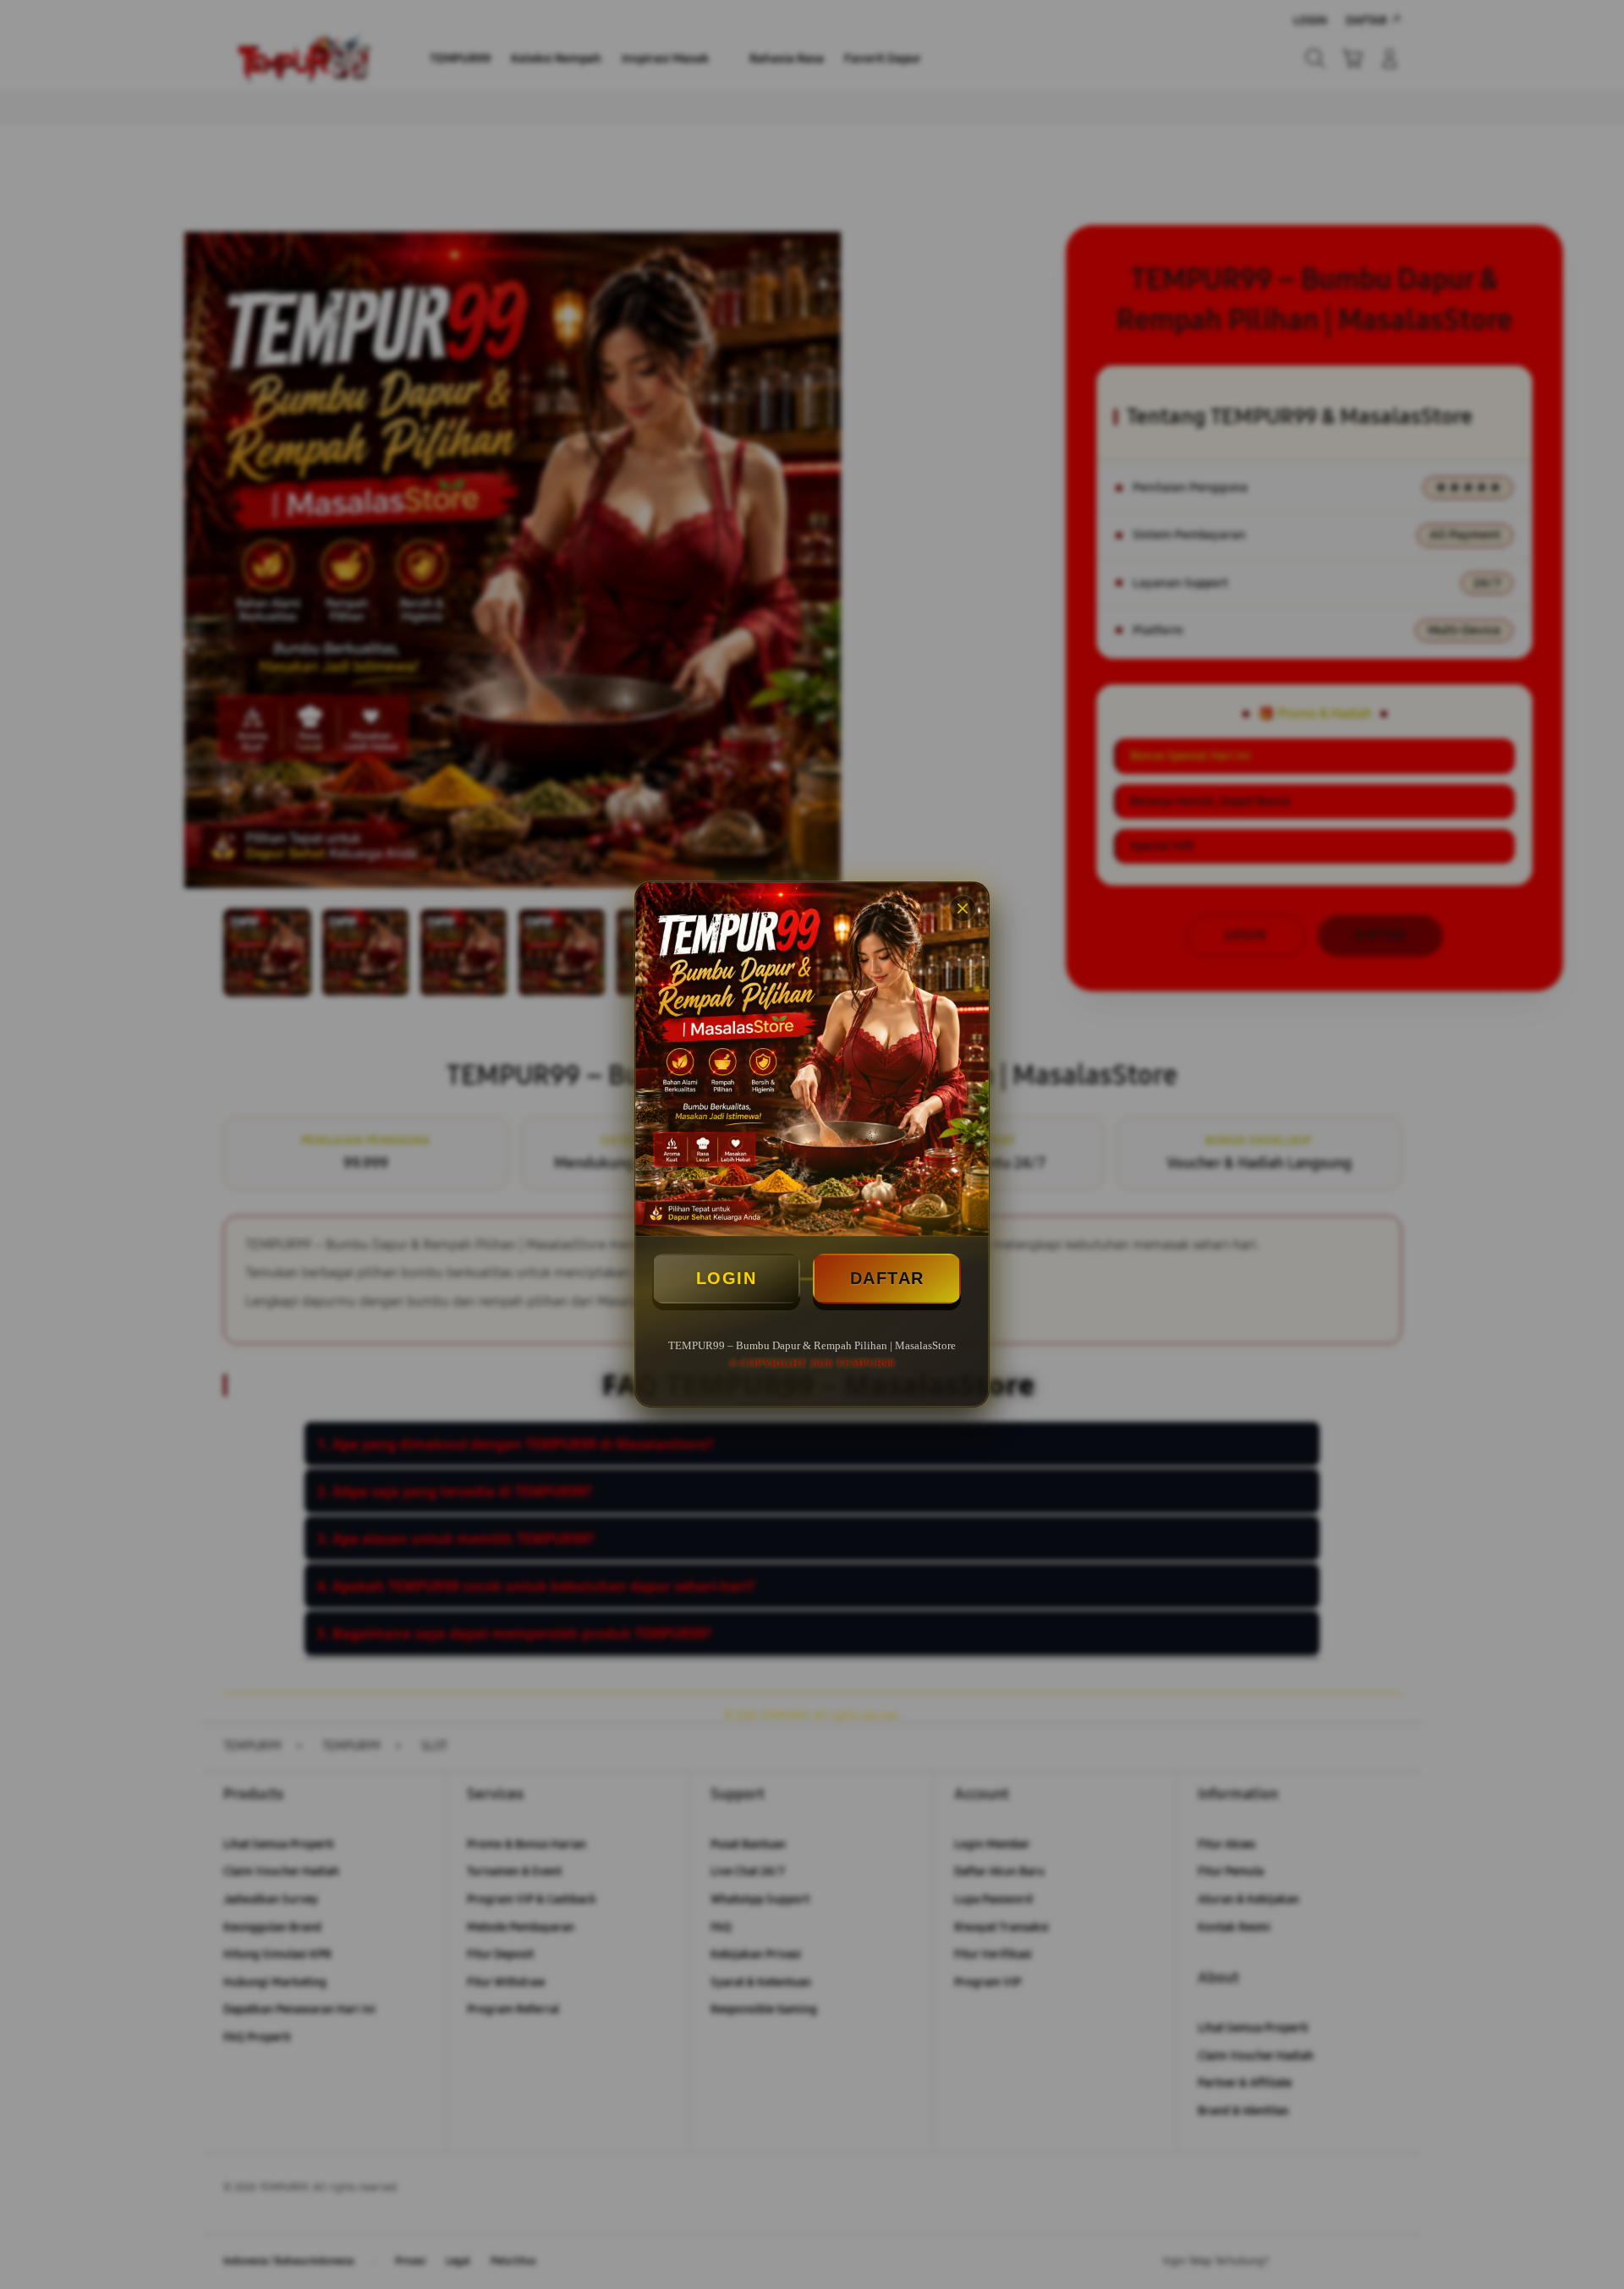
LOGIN (727, 1278)
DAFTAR (887, 1278)
